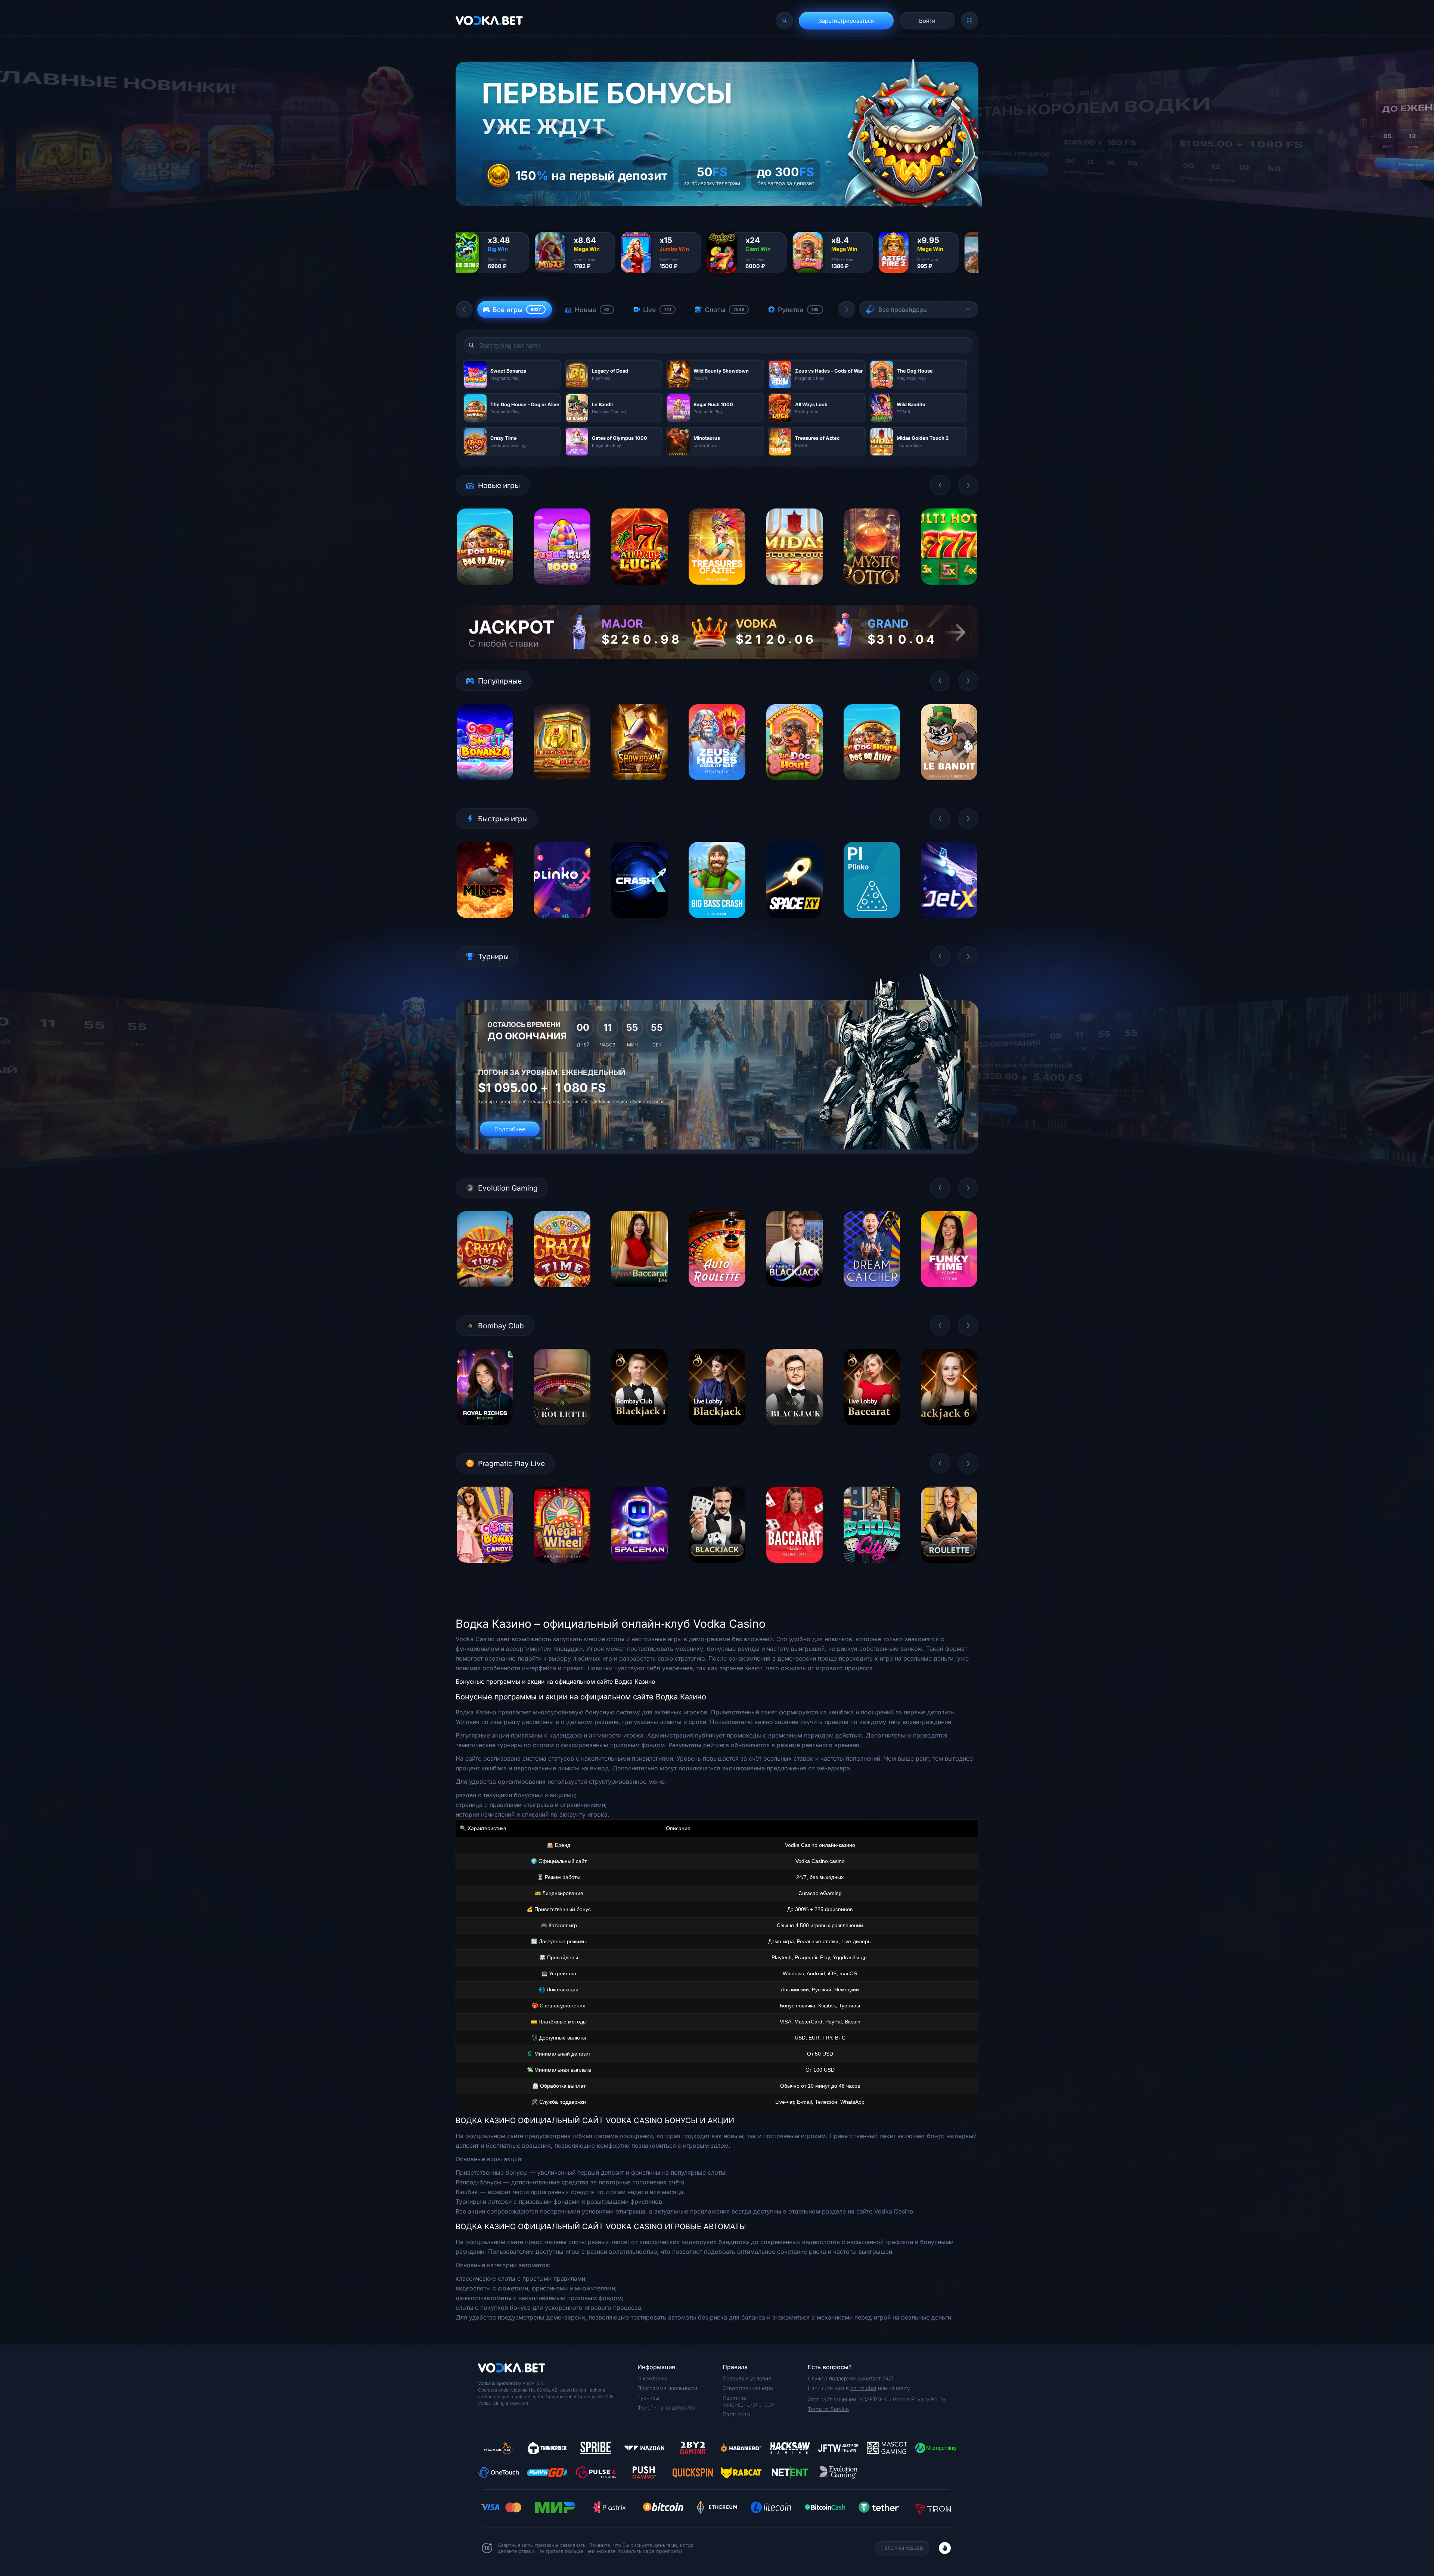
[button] (464, 309)
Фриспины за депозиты (666, 2407)
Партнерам (737, 2414)
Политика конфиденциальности (749, 2401)
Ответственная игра (748, 2388)
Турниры (648, 2398)
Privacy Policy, (929, 2399)
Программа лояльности (667, 2388)
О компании (653, 2378)
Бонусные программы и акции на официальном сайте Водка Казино (555, 1681)
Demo (485, 590)
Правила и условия (747, 2378)
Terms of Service (828, 2409)
